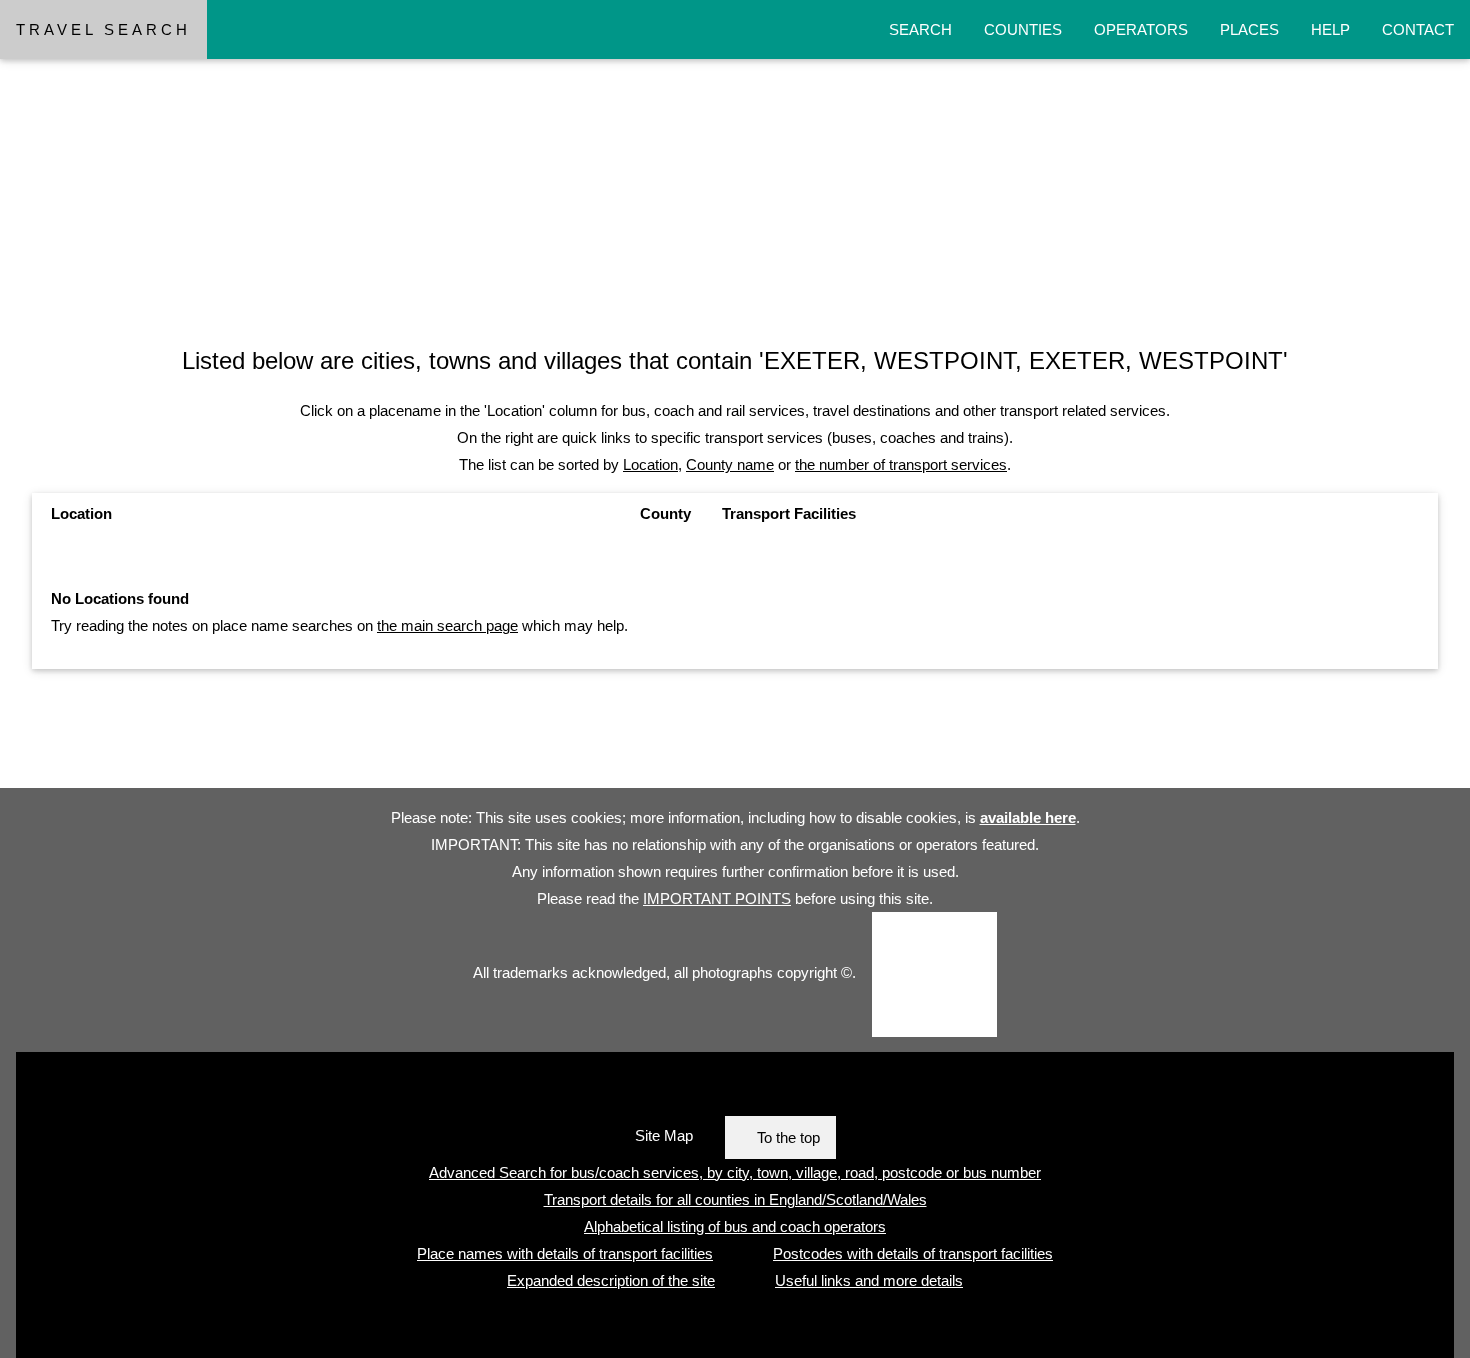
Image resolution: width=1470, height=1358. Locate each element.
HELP (1330, 29)
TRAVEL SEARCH (103, 29)
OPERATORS (1141, 29)
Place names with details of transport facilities (565, 1253)
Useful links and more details (869, 1280)
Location (650, 464)
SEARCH (920, 29)
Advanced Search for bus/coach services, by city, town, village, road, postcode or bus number (735, 1172)
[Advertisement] (600, 173)
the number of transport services (901, 464)
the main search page (447, 625)
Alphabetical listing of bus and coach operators (735, 1226)
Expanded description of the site (611, 1280)
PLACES (1249, 29)
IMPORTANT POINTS (717, 898)
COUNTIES (1023, 29)
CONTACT (1418, 29)
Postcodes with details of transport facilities (913, 1253)
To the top (788, 1137)
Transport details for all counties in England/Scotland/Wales (735, 1199)
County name (730, 464)
